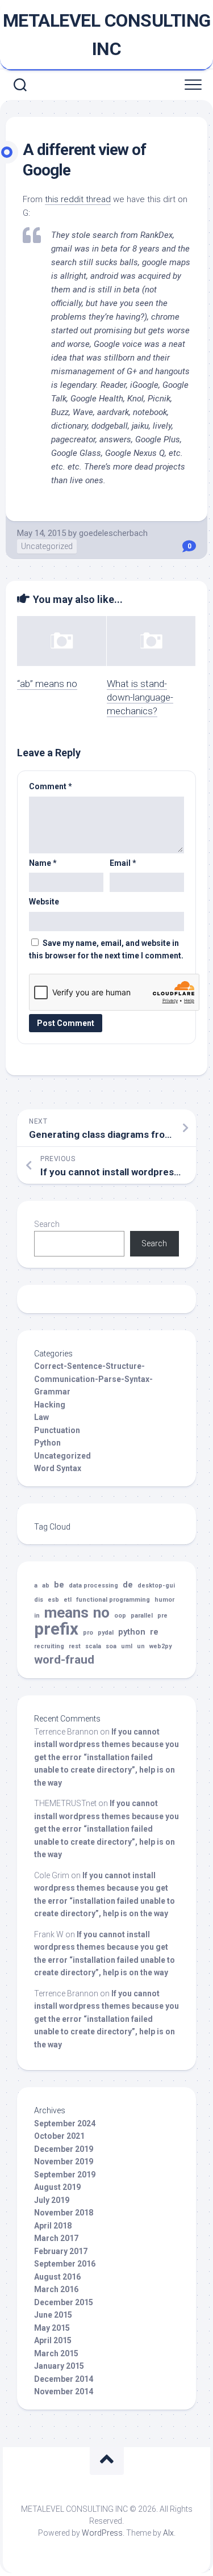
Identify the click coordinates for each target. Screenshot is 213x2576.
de (128, 1585)
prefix (56, 1629)
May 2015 (52, 2328)
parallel (142, 1616)
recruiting (49, 1646)
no (101, 1613)
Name (43, 863)
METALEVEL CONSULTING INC (107, 35)
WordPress (102, 2533)
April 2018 (53, 2226)
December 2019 (64, 2149)
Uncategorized (47, 546)
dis (39, 1600)
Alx (168, 2533)
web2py (160, 1646)
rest (75, 1646)
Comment (51, 786)
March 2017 (56, 2238)
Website (44, 902)
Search (47, 1224)
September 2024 (65, 2123)
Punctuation (57, 1430)
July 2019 (52, 2200)
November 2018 (64, 2213)
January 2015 (59, 2366)
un (141, 1646)
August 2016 (57, 2277)
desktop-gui (156, 1586)
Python (47, 1443)
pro (88, 1633)
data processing (93, 1586)
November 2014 (64, 2391)
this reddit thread (78, 199)
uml (127, 1646)
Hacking (50, 1405)
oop (120, 1616)
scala (93, 1646)
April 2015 (53, 2340)
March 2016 (56, 2289)
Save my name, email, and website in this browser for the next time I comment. (106, 950)
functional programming (113, 1600)
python (132, 1632)
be (59, 1585)
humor (164, 1600)
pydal (106, 1633)
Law (41, 1417)
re (154, 1632)
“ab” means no (47, 684)
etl (68, 1600)
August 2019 (57, 2187)
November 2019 (64, 2162)
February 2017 (61, 2251)
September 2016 (65, 2264)
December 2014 (64, 2379)
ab (46, 1586)
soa (111, 1646)
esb (53, 1600)
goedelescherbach (113, 533)
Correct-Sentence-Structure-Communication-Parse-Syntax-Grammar (93, 1379)
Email (123, 863)
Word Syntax (58, 1468)
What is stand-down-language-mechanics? (140, 697)
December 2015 (64, 2302)
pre (162, 1616)
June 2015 (53, 2315)
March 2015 (56, 2353)
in (37, 1616)
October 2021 (59, 2136)
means (66, 1613)
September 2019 (65, 2175)
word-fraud (64, 1660)
